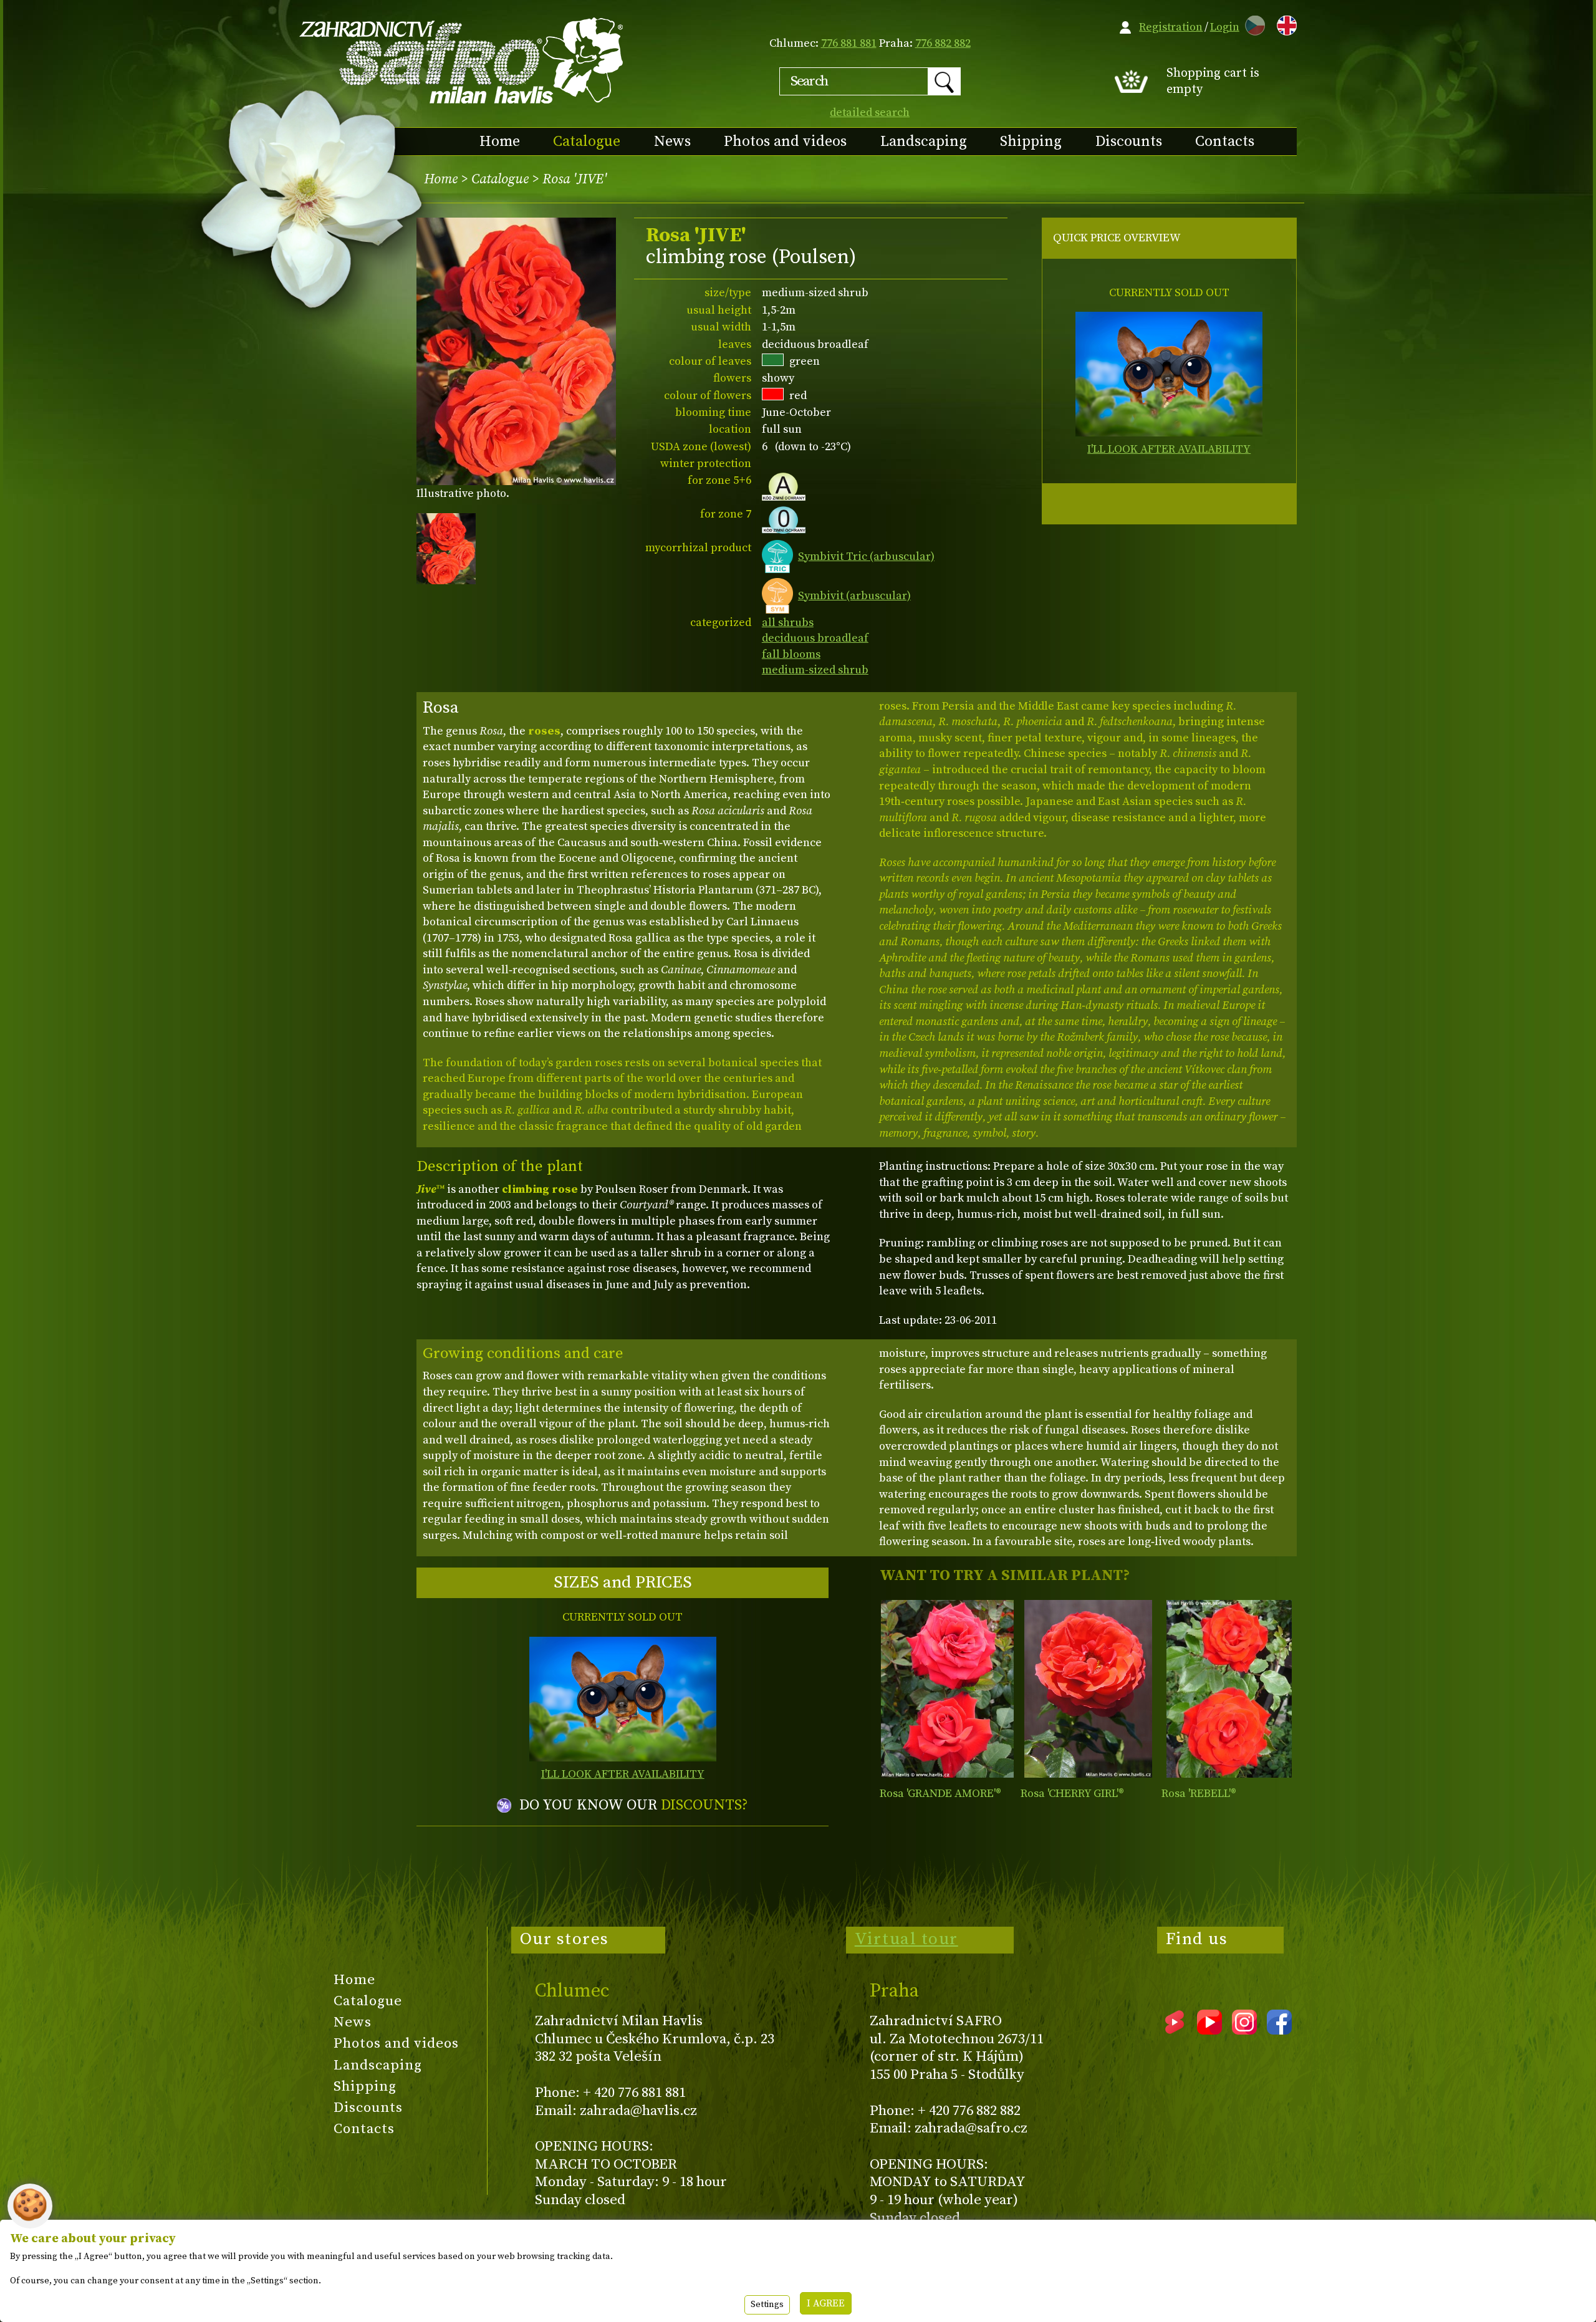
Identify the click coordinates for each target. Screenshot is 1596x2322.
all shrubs (788, 623)
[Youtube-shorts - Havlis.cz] (1175, 2030)
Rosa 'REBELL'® (1199, 1794)
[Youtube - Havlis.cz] (1209, 2030)
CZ (1252, 23)
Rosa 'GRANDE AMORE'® (940, 1794)
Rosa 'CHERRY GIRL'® (1072, 1794)
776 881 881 (849, 43)
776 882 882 (943, 43)
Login (1225, 27)
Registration (1171, 27)
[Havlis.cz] (462, 60)
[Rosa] (947, 1689)
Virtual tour (906, 1939)
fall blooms (791, 654)
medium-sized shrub (815, 670)
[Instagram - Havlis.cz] (1244, 2030)
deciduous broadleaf (815, 638)
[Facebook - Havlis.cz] (1279, 2030)
